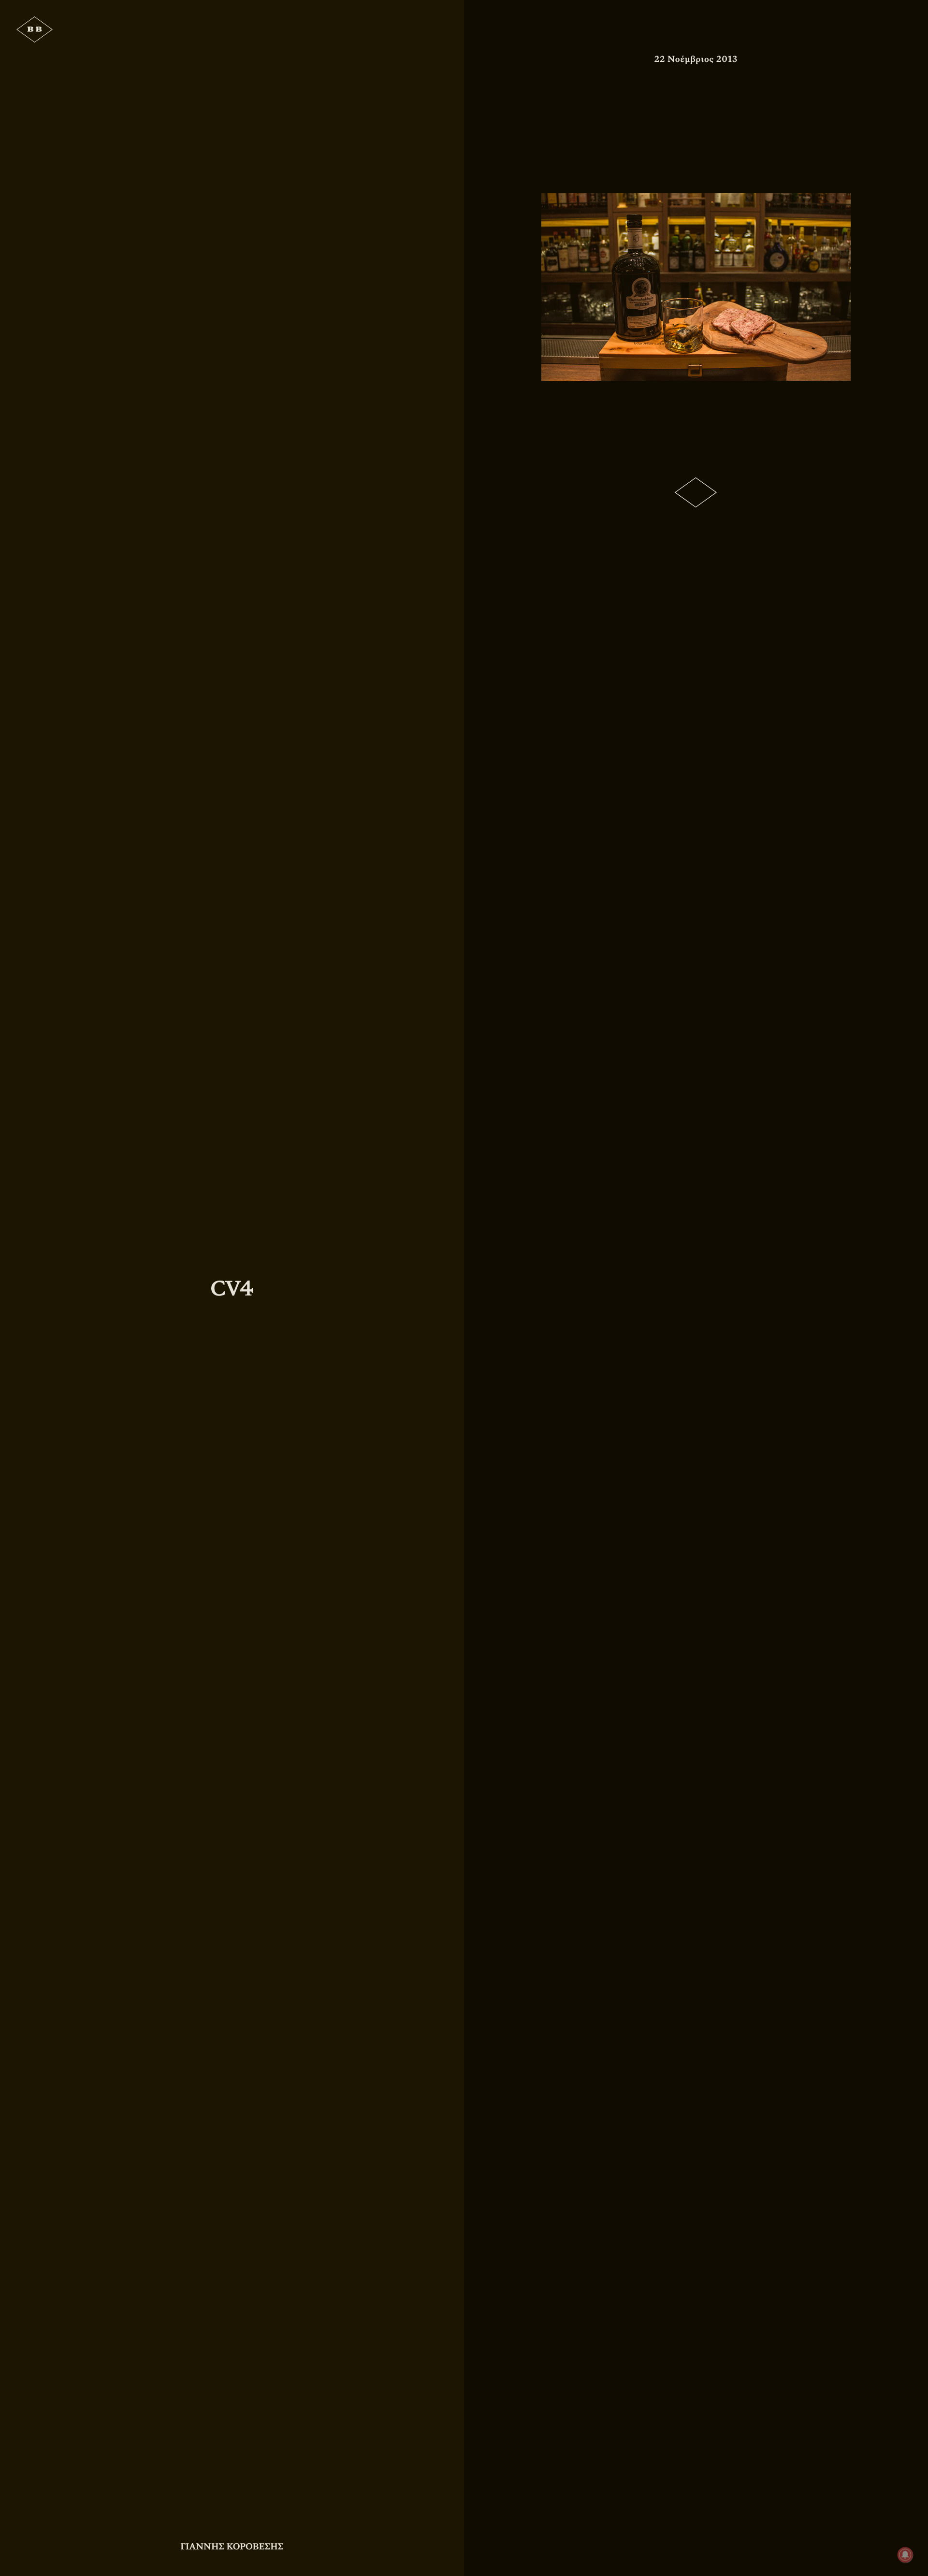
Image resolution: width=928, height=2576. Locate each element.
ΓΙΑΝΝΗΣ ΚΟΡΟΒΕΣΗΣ (232, 2547)
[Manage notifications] (905, 2555)
